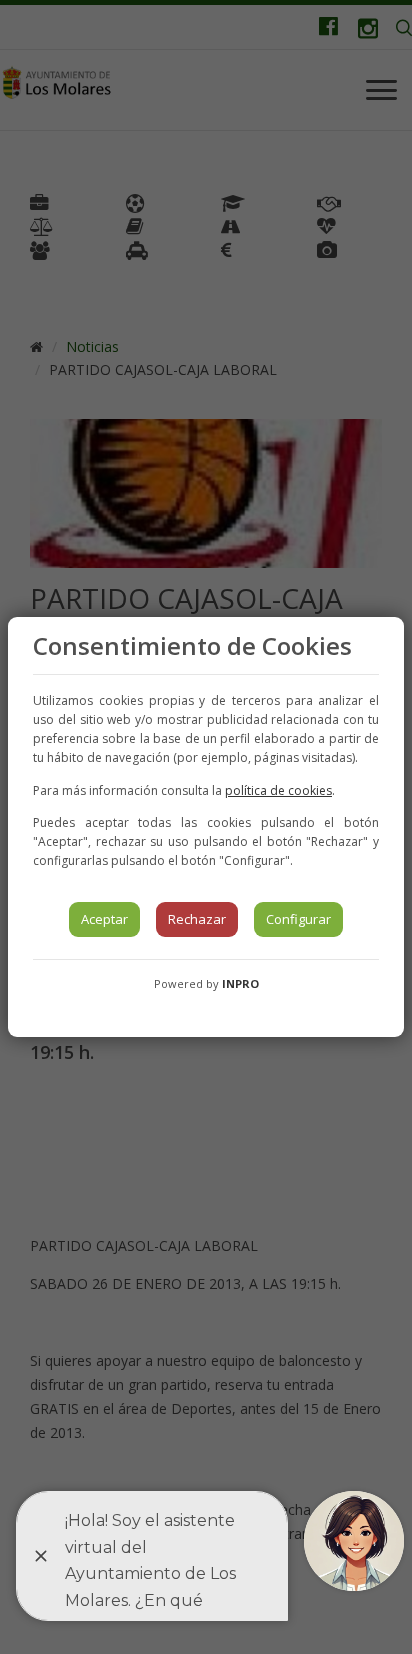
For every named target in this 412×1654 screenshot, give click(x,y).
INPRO (240, 983)
